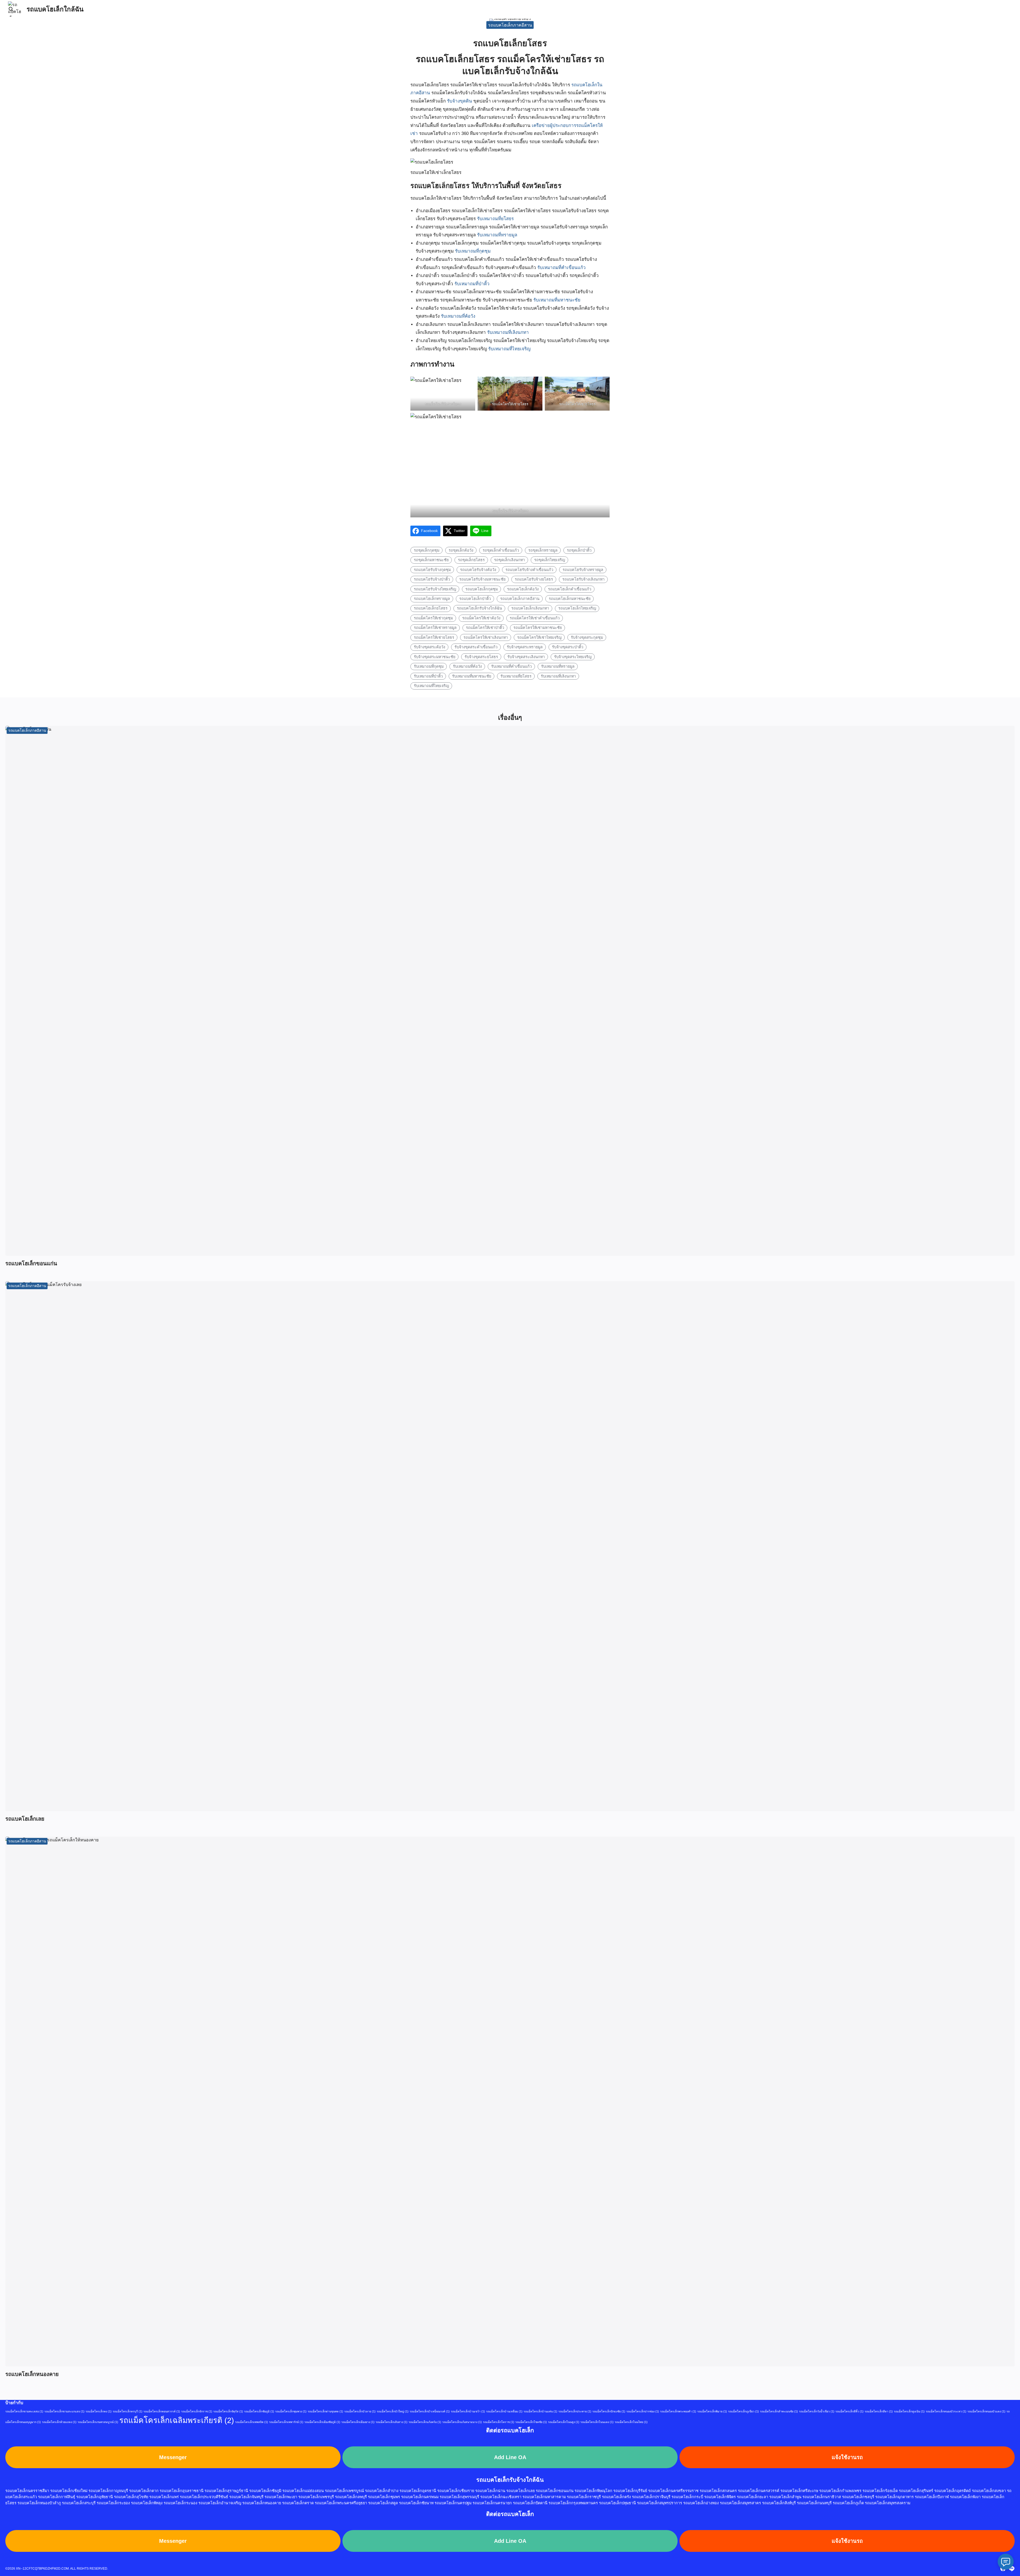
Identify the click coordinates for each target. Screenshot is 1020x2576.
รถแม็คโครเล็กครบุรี (127, 2411)
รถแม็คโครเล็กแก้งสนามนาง (462, 2422)
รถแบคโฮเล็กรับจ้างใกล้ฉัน (479, 608)
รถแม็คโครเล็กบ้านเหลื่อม (504, 2411)
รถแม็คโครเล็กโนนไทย (631, 2422)
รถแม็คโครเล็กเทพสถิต (252, 2422)
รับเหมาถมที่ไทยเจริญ (509, 349)
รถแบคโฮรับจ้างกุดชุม (432, 570)
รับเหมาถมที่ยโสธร (495, 219)
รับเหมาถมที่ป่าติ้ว (472, 284)
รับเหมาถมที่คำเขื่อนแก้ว (562, 268)
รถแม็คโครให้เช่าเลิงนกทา (486, 637)
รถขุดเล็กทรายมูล (543, 550)
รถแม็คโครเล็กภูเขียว (743, 2411)
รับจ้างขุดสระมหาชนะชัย (435, 657)
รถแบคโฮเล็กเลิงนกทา (530, 608)
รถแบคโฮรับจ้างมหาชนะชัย (482, 579)
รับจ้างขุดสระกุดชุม (587, 637)
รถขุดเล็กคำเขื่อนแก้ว (501, 550)
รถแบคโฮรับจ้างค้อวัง (478, 570)
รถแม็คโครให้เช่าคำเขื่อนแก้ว (535, 618)
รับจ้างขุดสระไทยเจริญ (573, 657)
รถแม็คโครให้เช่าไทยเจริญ (539, 637)
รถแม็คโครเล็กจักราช (197, 2411)
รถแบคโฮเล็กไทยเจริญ (577, 608)
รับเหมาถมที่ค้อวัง (458, 316)
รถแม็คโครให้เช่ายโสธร (434, 637)
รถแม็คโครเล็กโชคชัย (531, 2422)
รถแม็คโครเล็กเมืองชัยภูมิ (322, 2422)
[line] (1011, 2569)
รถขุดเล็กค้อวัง (461, 550)
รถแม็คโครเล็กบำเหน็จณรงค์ (430, 2411)
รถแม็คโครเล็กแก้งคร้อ (425, 2422)
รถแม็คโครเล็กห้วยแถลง (59, 2422)
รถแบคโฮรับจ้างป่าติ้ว (432, 579)
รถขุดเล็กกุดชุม (427, 550)
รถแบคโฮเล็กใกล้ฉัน (55, 9)
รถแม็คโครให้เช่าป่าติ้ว (485, 628)
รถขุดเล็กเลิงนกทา (509, 560)
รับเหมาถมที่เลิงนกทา (508, 332)
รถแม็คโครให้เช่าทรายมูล (435, 628)
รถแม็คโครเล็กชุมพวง (291, 2411)
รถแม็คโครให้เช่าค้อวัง (481, 618)
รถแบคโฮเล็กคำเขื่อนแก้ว (570, 589)
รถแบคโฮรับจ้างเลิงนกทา (583, 579)
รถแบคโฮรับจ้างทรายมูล (583, 570)
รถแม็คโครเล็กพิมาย (712, 2411)
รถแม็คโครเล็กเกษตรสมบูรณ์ (98, 2422)
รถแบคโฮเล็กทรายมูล (432, 599)
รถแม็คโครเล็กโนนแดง (597, 2422)
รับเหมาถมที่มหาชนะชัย (557, 300)
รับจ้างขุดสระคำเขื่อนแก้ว (476, 647)
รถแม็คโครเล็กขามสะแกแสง (64, 2411)
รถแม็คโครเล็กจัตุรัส (228, 2411)
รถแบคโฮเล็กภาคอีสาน (510, 25)
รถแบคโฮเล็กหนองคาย (32, 2374)
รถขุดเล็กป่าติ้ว (579, 550)
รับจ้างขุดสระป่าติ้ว (568, 647)
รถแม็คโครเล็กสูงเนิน (909, 2411)
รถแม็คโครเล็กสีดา (879, 2411)
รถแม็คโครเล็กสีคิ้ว (849, 2411)
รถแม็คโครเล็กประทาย (575, 2411)
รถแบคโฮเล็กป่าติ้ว (475, 599)
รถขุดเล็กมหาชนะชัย (431, 560)
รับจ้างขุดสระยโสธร (481, 657)
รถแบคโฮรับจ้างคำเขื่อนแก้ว (529, 570)
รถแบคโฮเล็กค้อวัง (523, 589)
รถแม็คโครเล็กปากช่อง (643, 2411)
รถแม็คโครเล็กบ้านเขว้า (468, 2411)
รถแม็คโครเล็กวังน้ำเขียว (817, 2411)
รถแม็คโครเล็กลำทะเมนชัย (779, 2411)
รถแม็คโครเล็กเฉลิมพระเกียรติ (177, 2420)
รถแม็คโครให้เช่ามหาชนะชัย (538, 628)
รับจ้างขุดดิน (460, 101)
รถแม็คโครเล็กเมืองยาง (358, 2422)
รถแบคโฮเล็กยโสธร (431, 608)
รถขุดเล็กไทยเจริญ (550, 560)
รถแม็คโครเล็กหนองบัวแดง (986, 2411)
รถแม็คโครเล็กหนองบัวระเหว (946, 2411)
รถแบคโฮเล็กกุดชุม (482, 589)
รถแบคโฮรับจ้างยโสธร (534, 579)
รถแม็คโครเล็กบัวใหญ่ (393, 2411)
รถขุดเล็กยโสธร (471, 560)
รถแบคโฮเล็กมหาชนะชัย (570, 599)
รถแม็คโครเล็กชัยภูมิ (259, 2411)
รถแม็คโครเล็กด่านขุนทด (325, 2411)
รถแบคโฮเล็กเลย (25, 1819)
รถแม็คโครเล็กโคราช (499, 2422)
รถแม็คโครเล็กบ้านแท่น (540, 2411)
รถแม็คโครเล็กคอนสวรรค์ (162, 2411)
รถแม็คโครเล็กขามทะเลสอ (24, 2411)
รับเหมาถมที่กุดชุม (473, 251)
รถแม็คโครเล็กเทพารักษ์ (286, 2422)
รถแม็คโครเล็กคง (99, 2411)
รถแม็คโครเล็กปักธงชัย (609, 2411)
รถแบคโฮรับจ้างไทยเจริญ (435, 589)
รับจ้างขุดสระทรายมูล (525, 647)
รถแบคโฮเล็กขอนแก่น (31, 1263)
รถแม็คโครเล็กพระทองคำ (678, 2411)
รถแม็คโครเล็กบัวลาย (360, 2411)
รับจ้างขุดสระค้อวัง (430, 647)
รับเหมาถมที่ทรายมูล (497, 235)
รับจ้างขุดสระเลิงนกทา (526, 657)
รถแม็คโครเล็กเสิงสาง (392, 2422)
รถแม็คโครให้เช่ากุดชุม (433, 618)
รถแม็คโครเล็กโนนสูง (564, 2422)
